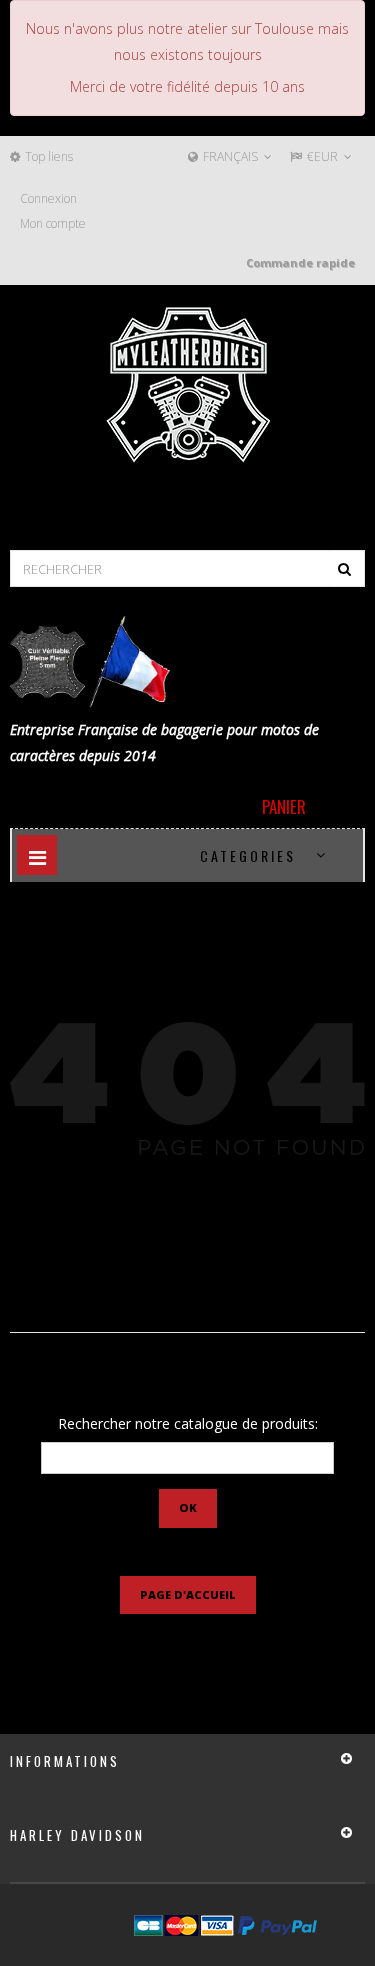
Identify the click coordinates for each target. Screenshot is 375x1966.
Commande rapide (300, 262)
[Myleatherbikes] (187, 385)
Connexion (48, 198)
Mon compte (53, 223)
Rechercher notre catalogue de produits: (188, 1423)
